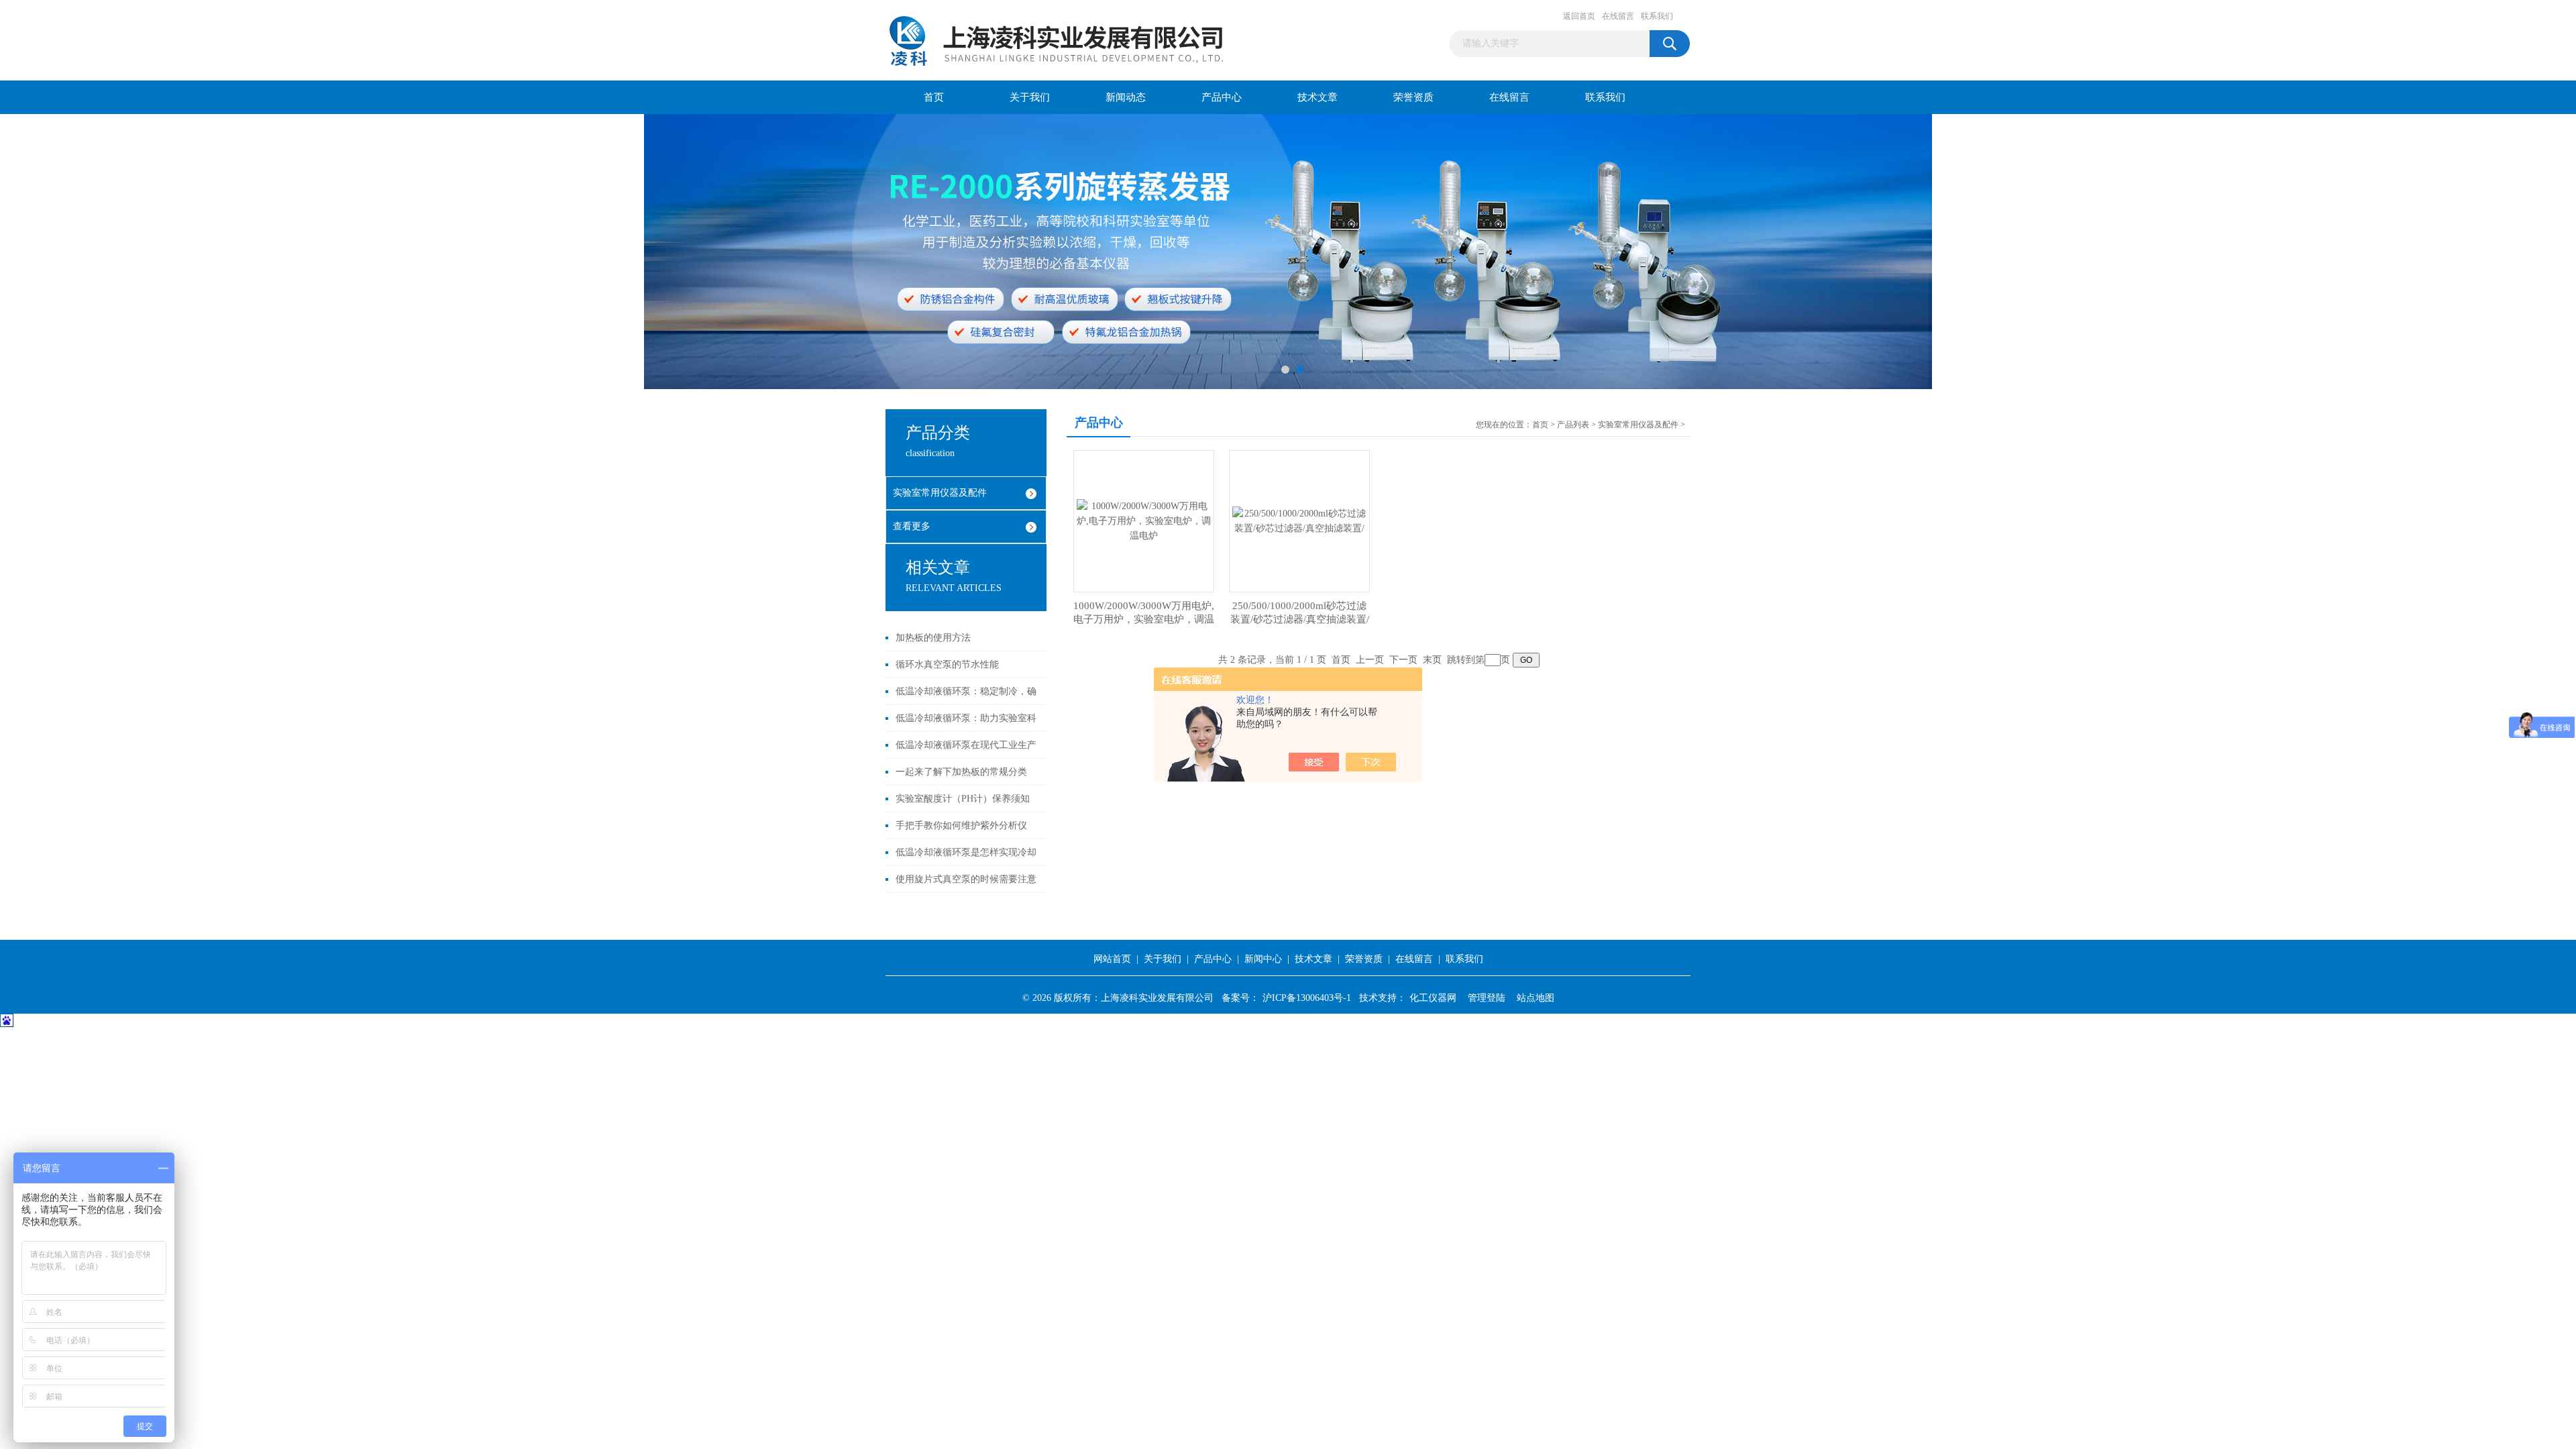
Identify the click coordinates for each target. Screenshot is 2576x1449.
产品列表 (1573, 425)
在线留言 (1618, 16)
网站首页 (1112, 959)
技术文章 (1318, 97)
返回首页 (1579, 16)
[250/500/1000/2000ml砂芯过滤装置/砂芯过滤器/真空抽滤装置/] (1299, 520)
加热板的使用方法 (933, 638)
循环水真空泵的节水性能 (947, 664)
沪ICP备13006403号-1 (1307, 998)
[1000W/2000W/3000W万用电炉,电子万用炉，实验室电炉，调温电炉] (1144, 520)
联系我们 (1657, 16)
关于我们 (1030, 97)
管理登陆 (1487, 998)
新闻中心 (1263, 959)
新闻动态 (1126, 97)
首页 (934, 97)
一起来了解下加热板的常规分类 (961, 772)
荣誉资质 (1413, 97)
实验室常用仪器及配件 (940, 493)
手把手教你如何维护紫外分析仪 (961, 825)
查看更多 (912, 526)
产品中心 (1222, 97)
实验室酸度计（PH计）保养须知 (963, 799)
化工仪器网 (1433, 998)
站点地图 (1536, 998)
